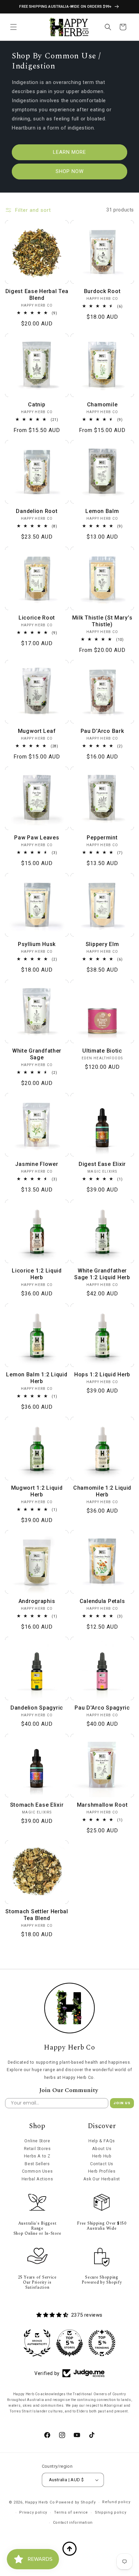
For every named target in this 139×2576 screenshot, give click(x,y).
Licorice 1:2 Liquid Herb (37, 1274)
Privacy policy (33, 2512)
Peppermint (102, 838)
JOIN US (122, 2103)
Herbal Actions (37, 2179)
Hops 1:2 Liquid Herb (102, 1375)
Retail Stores (37, 2149)
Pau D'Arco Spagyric (102, 1708)
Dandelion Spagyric (37, 1708)
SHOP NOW (70, 171)
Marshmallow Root (102, 1805)
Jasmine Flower (37, 1164)
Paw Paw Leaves (37, 838)
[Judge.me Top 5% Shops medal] (69, 2343)
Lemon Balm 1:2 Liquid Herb (37, 1378)
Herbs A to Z (37, 2156)
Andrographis (37, 1601)
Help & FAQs (102, 2141)
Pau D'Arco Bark (102, 731)
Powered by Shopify (76, 2502)
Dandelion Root (37, 511)
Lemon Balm (102, 511)
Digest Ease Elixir (102, 1164)
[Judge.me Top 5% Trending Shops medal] (102, 2343)
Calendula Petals (102, 1601)
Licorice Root (37, 618)
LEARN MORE (69, 152)
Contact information (73, 2523)
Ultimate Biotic (102, 1051)
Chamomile (102, 405)
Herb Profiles (102, 2171)
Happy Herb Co (40, 2502)
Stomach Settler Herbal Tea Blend (37, 1915)
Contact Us (102, 2164)
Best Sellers (37, 2164)
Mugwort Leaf (37, 731)
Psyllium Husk (37, 944)
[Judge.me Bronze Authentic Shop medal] (37, 2343)
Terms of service (71, 2512)
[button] (13, 27)
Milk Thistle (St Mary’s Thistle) (102, 621)
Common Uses (37, 2171)
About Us (102, 2149)
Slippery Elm (102, 944)
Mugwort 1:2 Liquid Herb (37, 1491)
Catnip (37, 405)
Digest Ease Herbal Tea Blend (37, 295)
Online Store (37, 2141)
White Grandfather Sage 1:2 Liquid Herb (102, 1274)
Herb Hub (102, 2156)
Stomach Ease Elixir (37, 1805)
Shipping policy (111, 2512)
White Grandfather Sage (37, 1054)
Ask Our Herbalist (102, 2179)
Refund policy (116, 2502)
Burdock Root (102, 291)
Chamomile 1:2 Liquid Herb (102, 1491)
